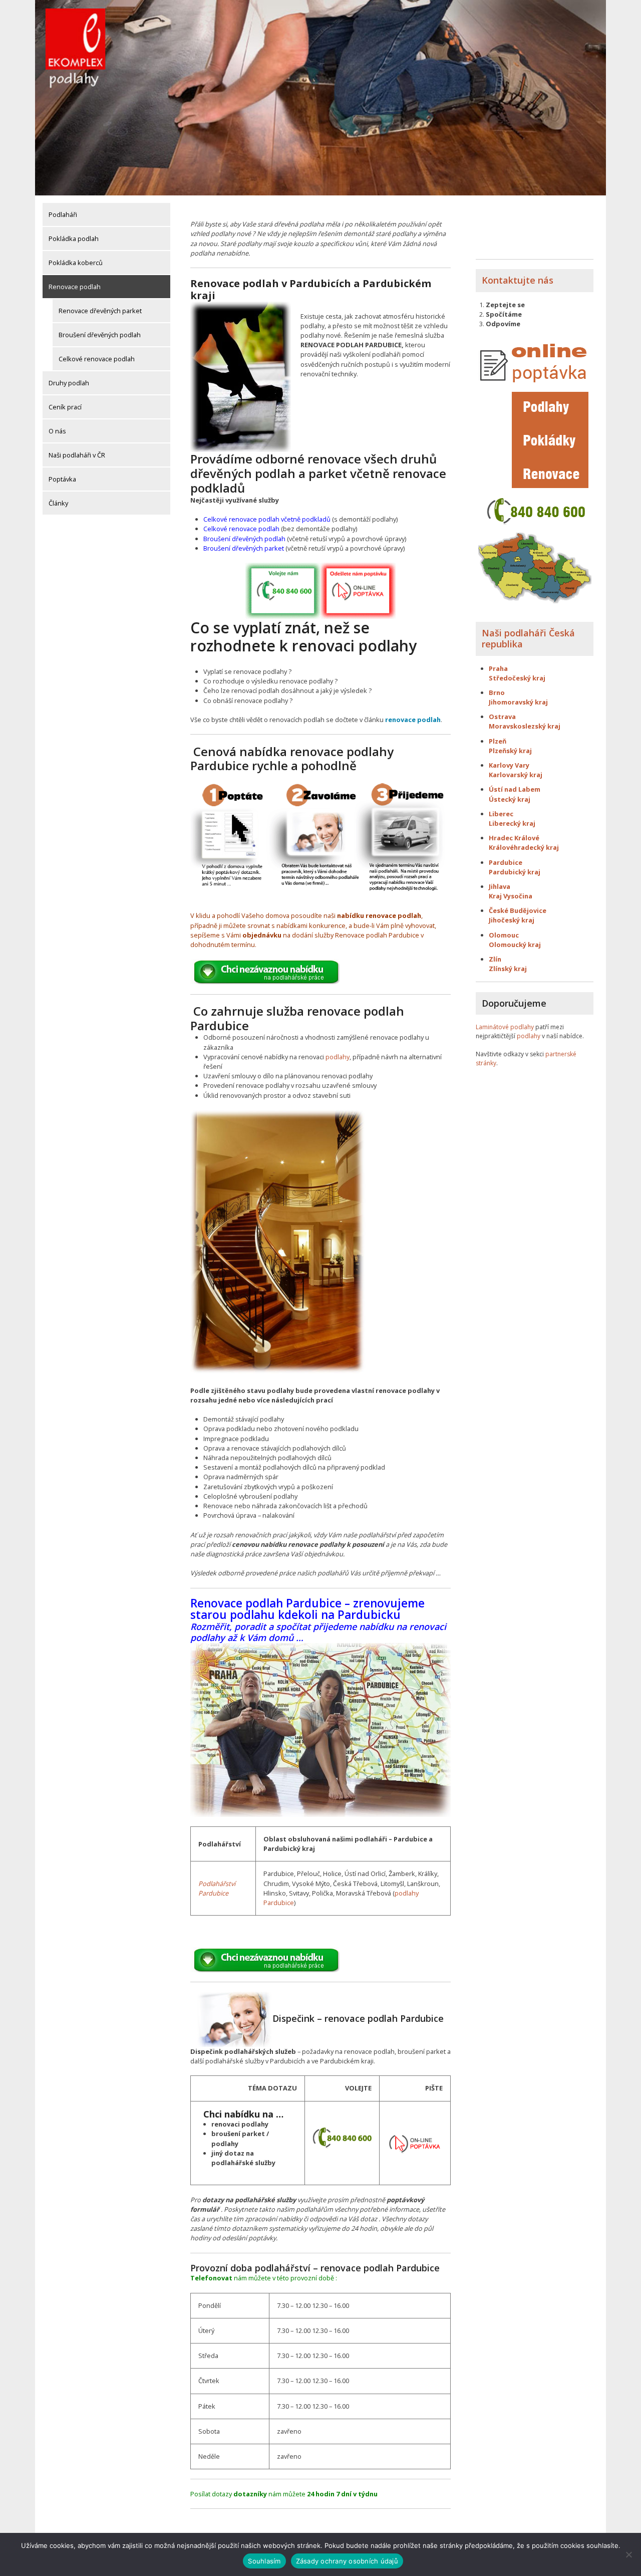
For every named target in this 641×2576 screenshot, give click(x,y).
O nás (57, 431)
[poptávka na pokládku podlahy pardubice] (415, 2142)
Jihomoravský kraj (518, 702)
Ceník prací (65, 407)
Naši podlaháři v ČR (77, 455)
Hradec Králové (514, 838)
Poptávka (62, 479)
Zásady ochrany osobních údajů (347, 2561)
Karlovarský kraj (516, 775)
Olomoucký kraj (515, 945)
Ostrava (502, 717)
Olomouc (504, 935)
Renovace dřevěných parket (100, 311)
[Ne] (628, 2554)
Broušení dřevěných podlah (100, 335)
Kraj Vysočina (511, 896)
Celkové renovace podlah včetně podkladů (267, 519)
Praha (498, 668)
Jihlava (500, 886)
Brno (497, 692)
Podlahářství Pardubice (217, 1888)
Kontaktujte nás (518, 280)
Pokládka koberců (76, 263)
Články (58, 503)
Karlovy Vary (509, 765)
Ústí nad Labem (515, 789)
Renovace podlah (75, 287)
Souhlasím (264, 2561)
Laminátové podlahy (505, 1027)
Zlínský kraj (508, 969)
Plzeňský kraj (510, 751)
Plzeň (498, 741)
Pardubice (506, 862)
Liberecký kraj (512, 823)
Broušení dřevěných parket (244, 548)
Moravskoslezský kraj (525, 726)
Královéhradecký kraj (524, 847)
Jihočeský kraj (512, 920)
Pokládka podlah (74, 239)
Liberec (501, 814)
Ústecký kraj (510, 799)
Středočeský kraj (517, 678)
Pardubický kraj (515, 872)
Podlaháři (63, 214)
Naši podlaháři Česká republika (528, 638)
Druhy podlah (69, 383)
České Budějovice (518, 910)
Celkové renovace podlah (97, 359)
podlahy (338, 1057)
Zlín (495, 959)
